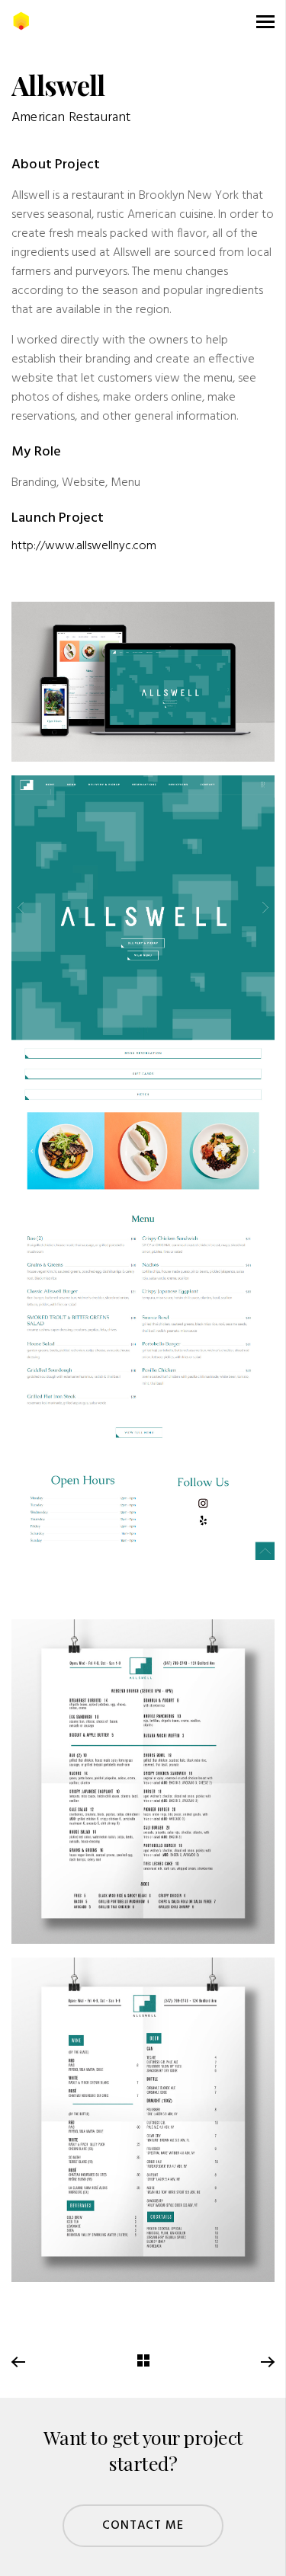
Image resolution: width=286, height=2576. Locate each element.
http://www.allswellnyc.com (84, 546)
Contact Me (143, 2526)
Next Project (267, 2363)
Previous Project (19, 2363)
